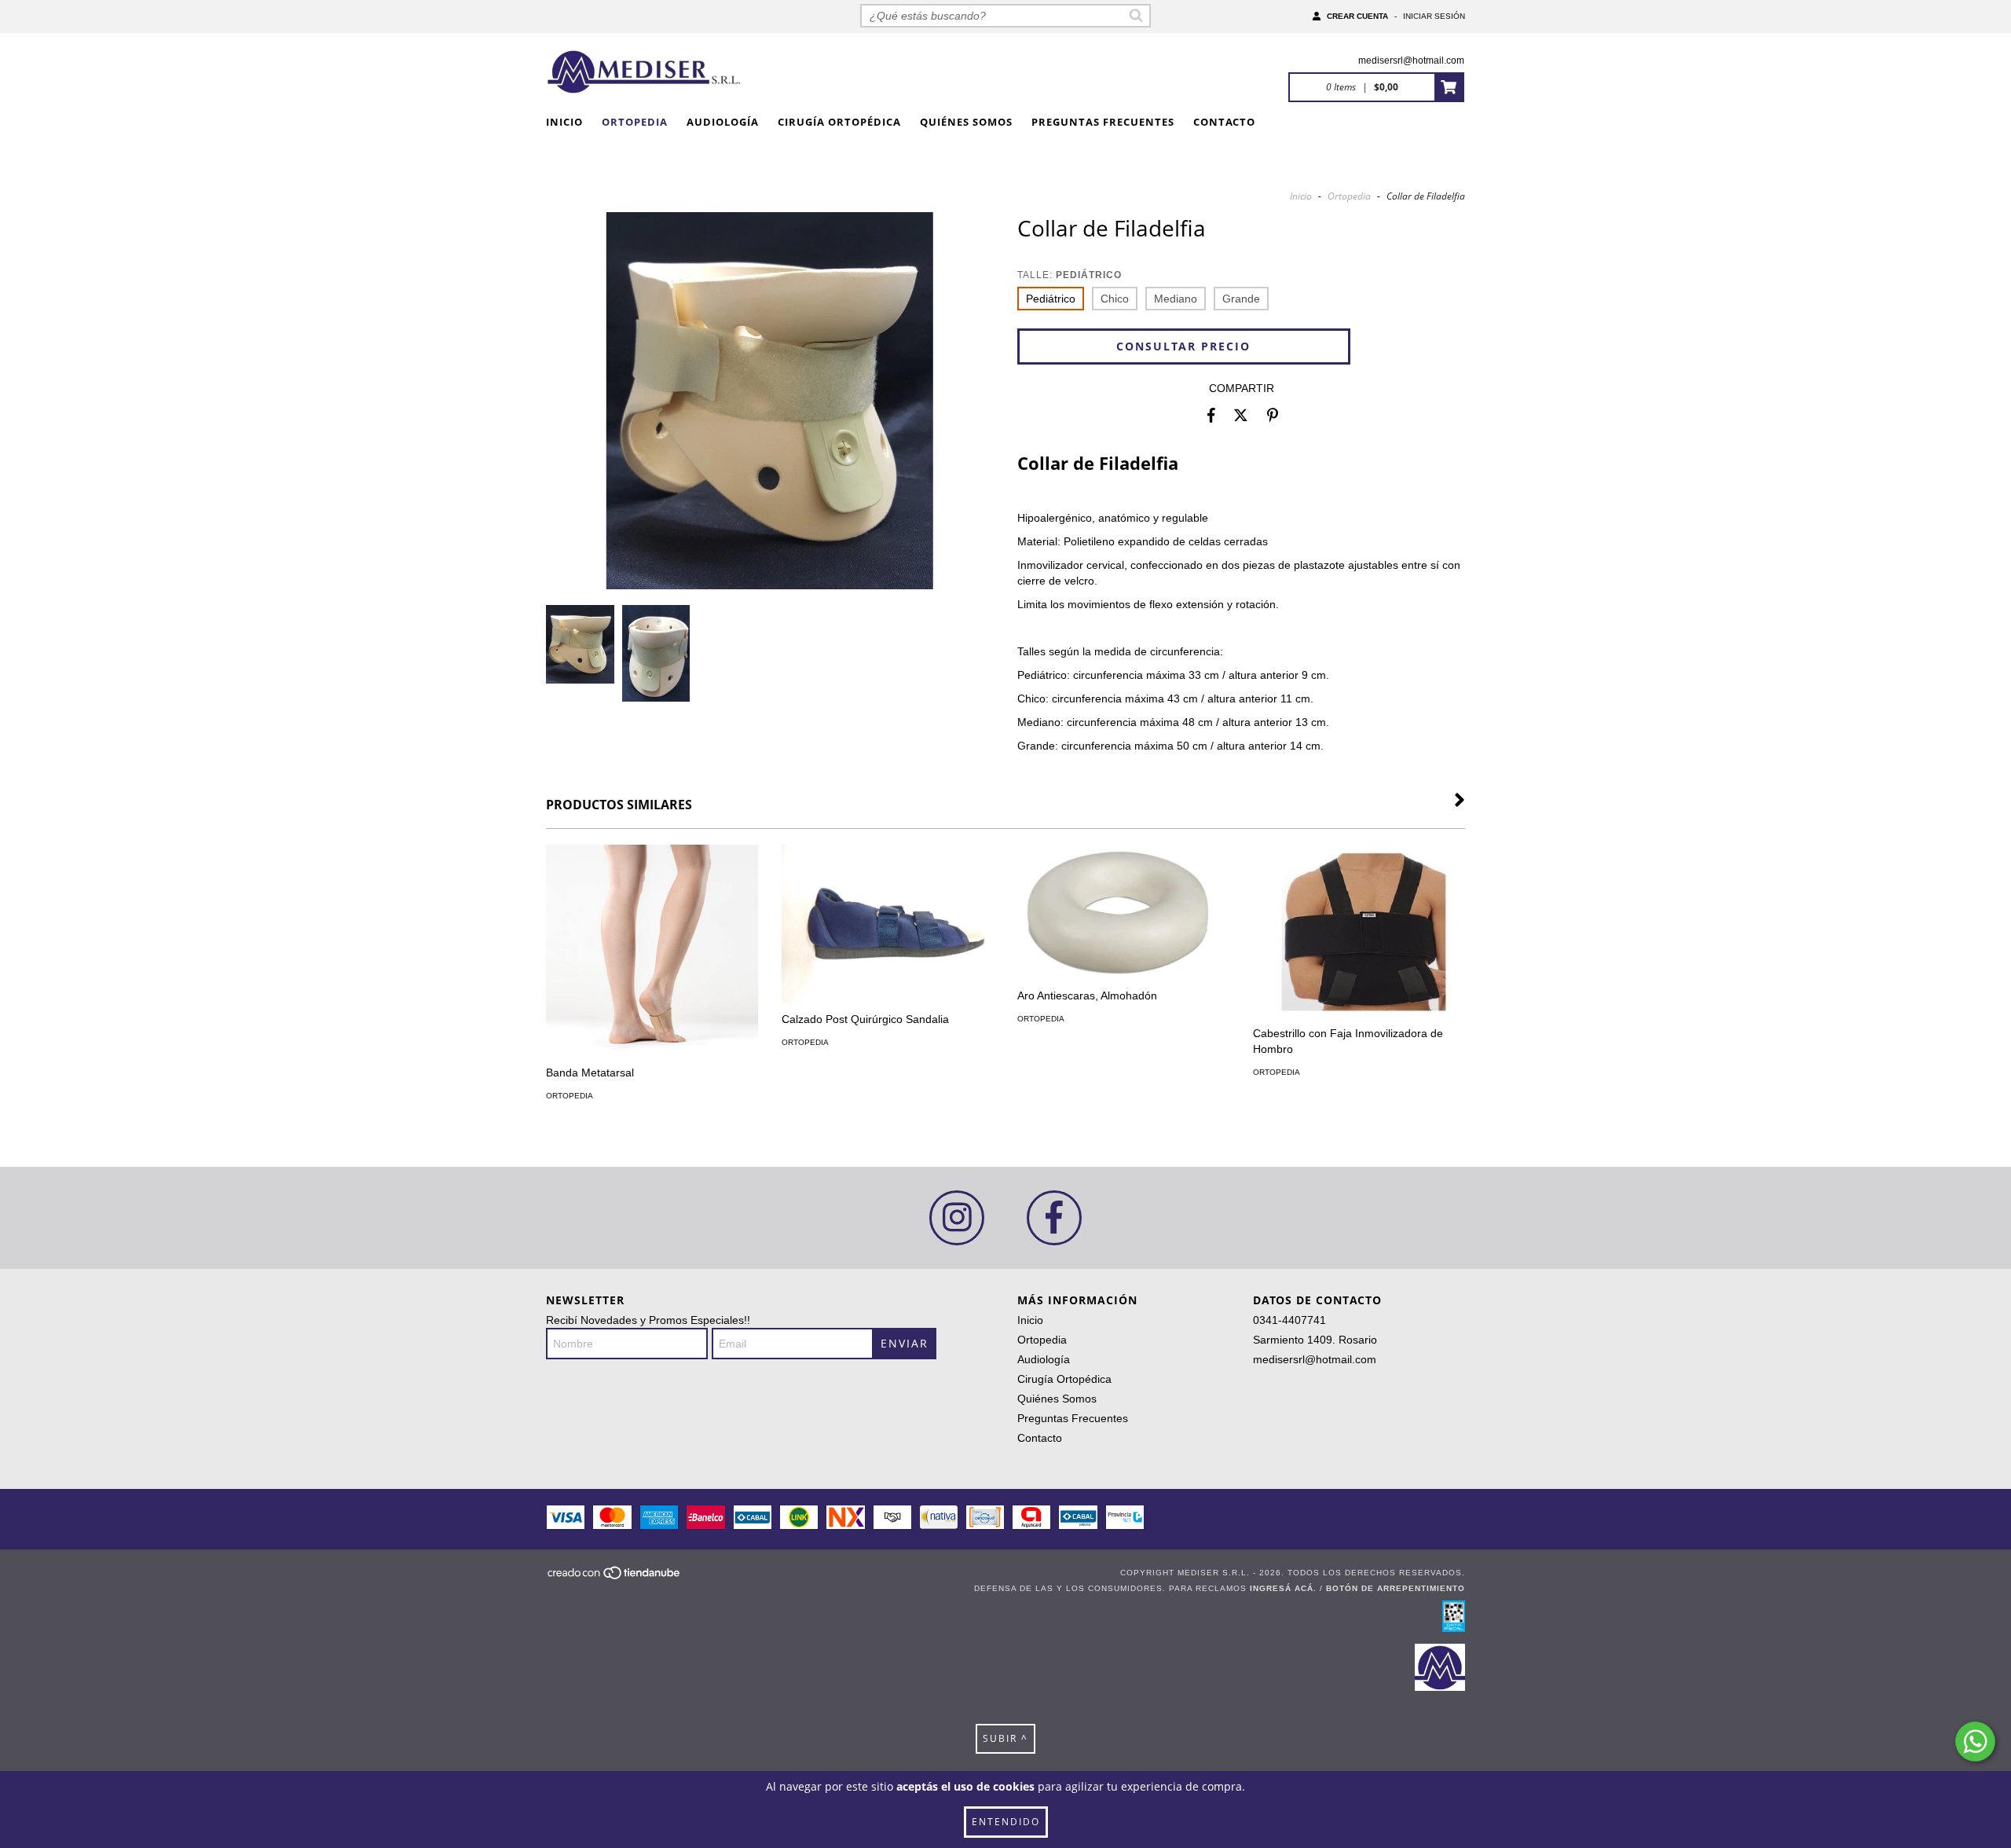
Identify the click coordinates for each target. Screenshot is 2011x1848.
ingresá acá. (1283, 1588)
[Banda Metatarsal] (652, 951)
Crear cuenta (1357, 16)
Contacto (1224, 122)
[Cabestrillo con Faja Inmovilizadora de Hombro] (1359, 931)
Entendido (1006, 1822)
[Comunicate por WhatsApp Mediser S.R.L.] (1975, 1742)
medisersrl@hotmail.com (1411, 60)
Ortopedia (635, 122)
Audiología (723, 122)
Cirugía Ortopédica (839, 122)
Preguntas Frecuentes (1103, 122)
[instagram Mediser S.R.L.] (957, 1218)
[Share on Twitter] (1241, 416)
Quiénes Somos (966, 122)
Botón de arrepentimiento (1396, 1588)
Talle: (1070, 275)
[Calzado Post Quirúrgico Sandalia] (888, 924)
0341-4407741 (1289, 1320)
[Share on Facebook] (1211, 416)
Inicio (564, 122)
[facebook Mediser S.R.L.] (1054, 1218)
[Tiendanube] (615, 1577)
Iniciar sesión (1434, 16)
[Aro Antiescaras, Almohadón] (1123, 912)
